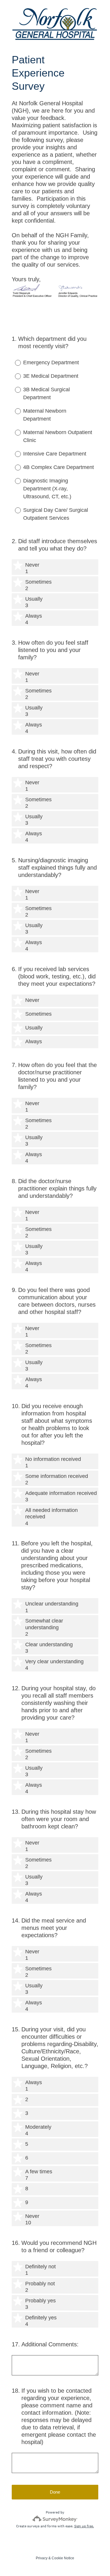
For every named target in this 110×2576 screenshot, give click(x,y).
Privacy (42, 2558)
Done (55, 2492)
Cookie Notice (63, 2558)
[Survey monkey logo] (55, 2519)
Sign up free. (84, 2526)
